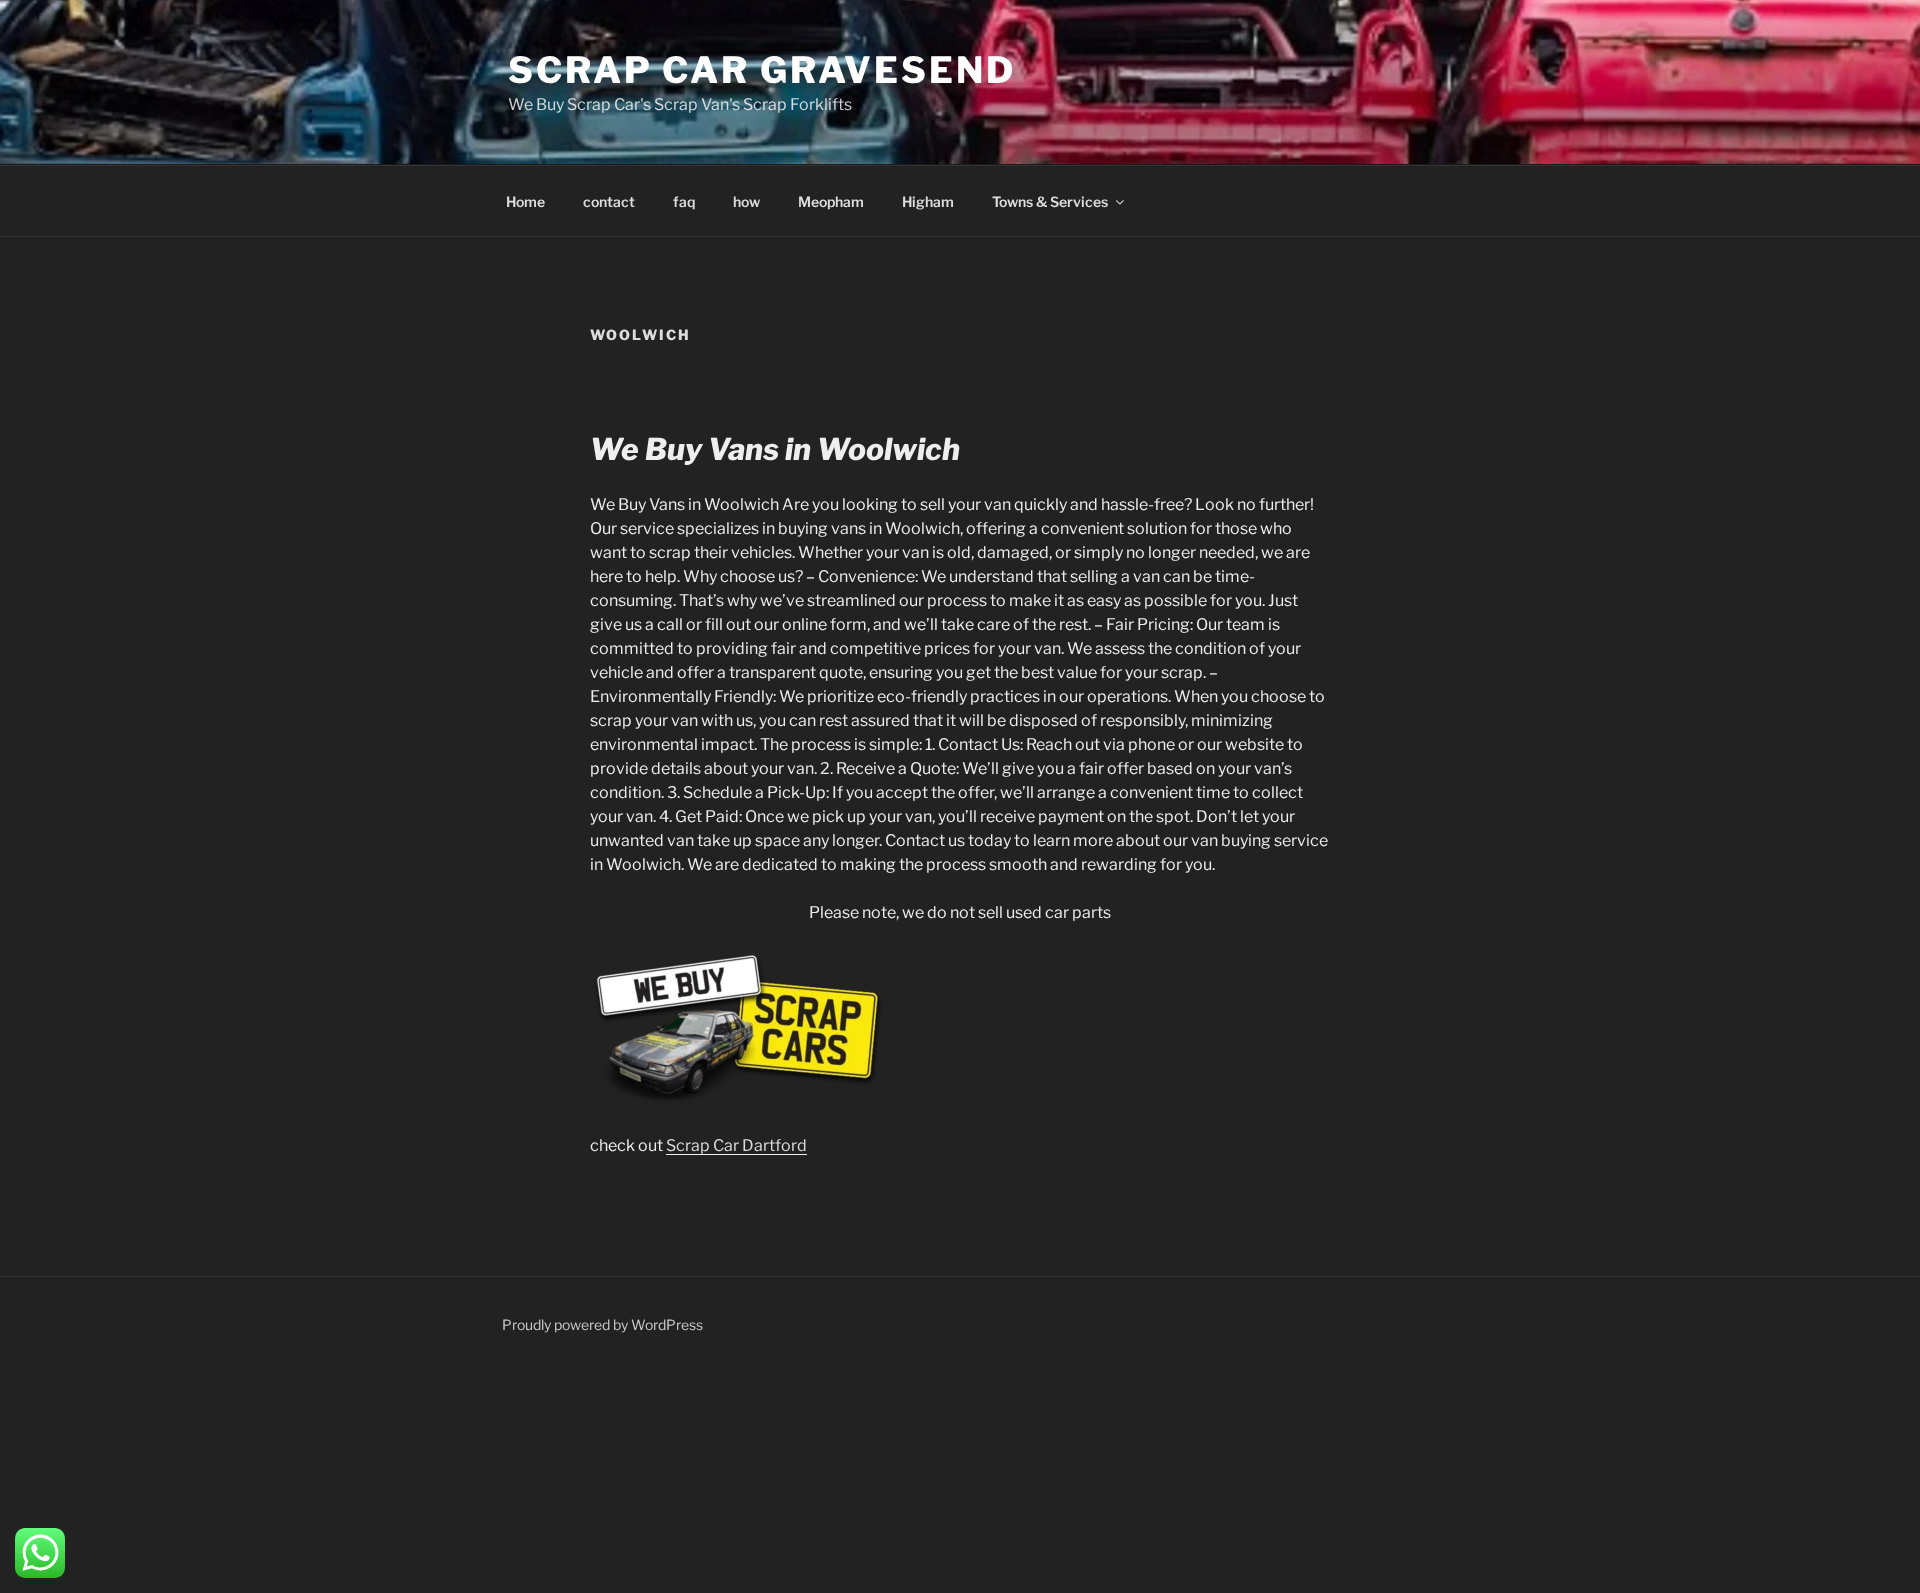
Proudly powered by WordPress (602, 1324)
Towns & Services (1050, 201)
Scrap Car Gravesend (762, 70)
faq (684, 201)
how (746, 201)
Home (525, 201)
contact (609, 201)
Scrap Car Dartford (736, 1145)
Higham (928, 201)
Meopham (831, 201)
